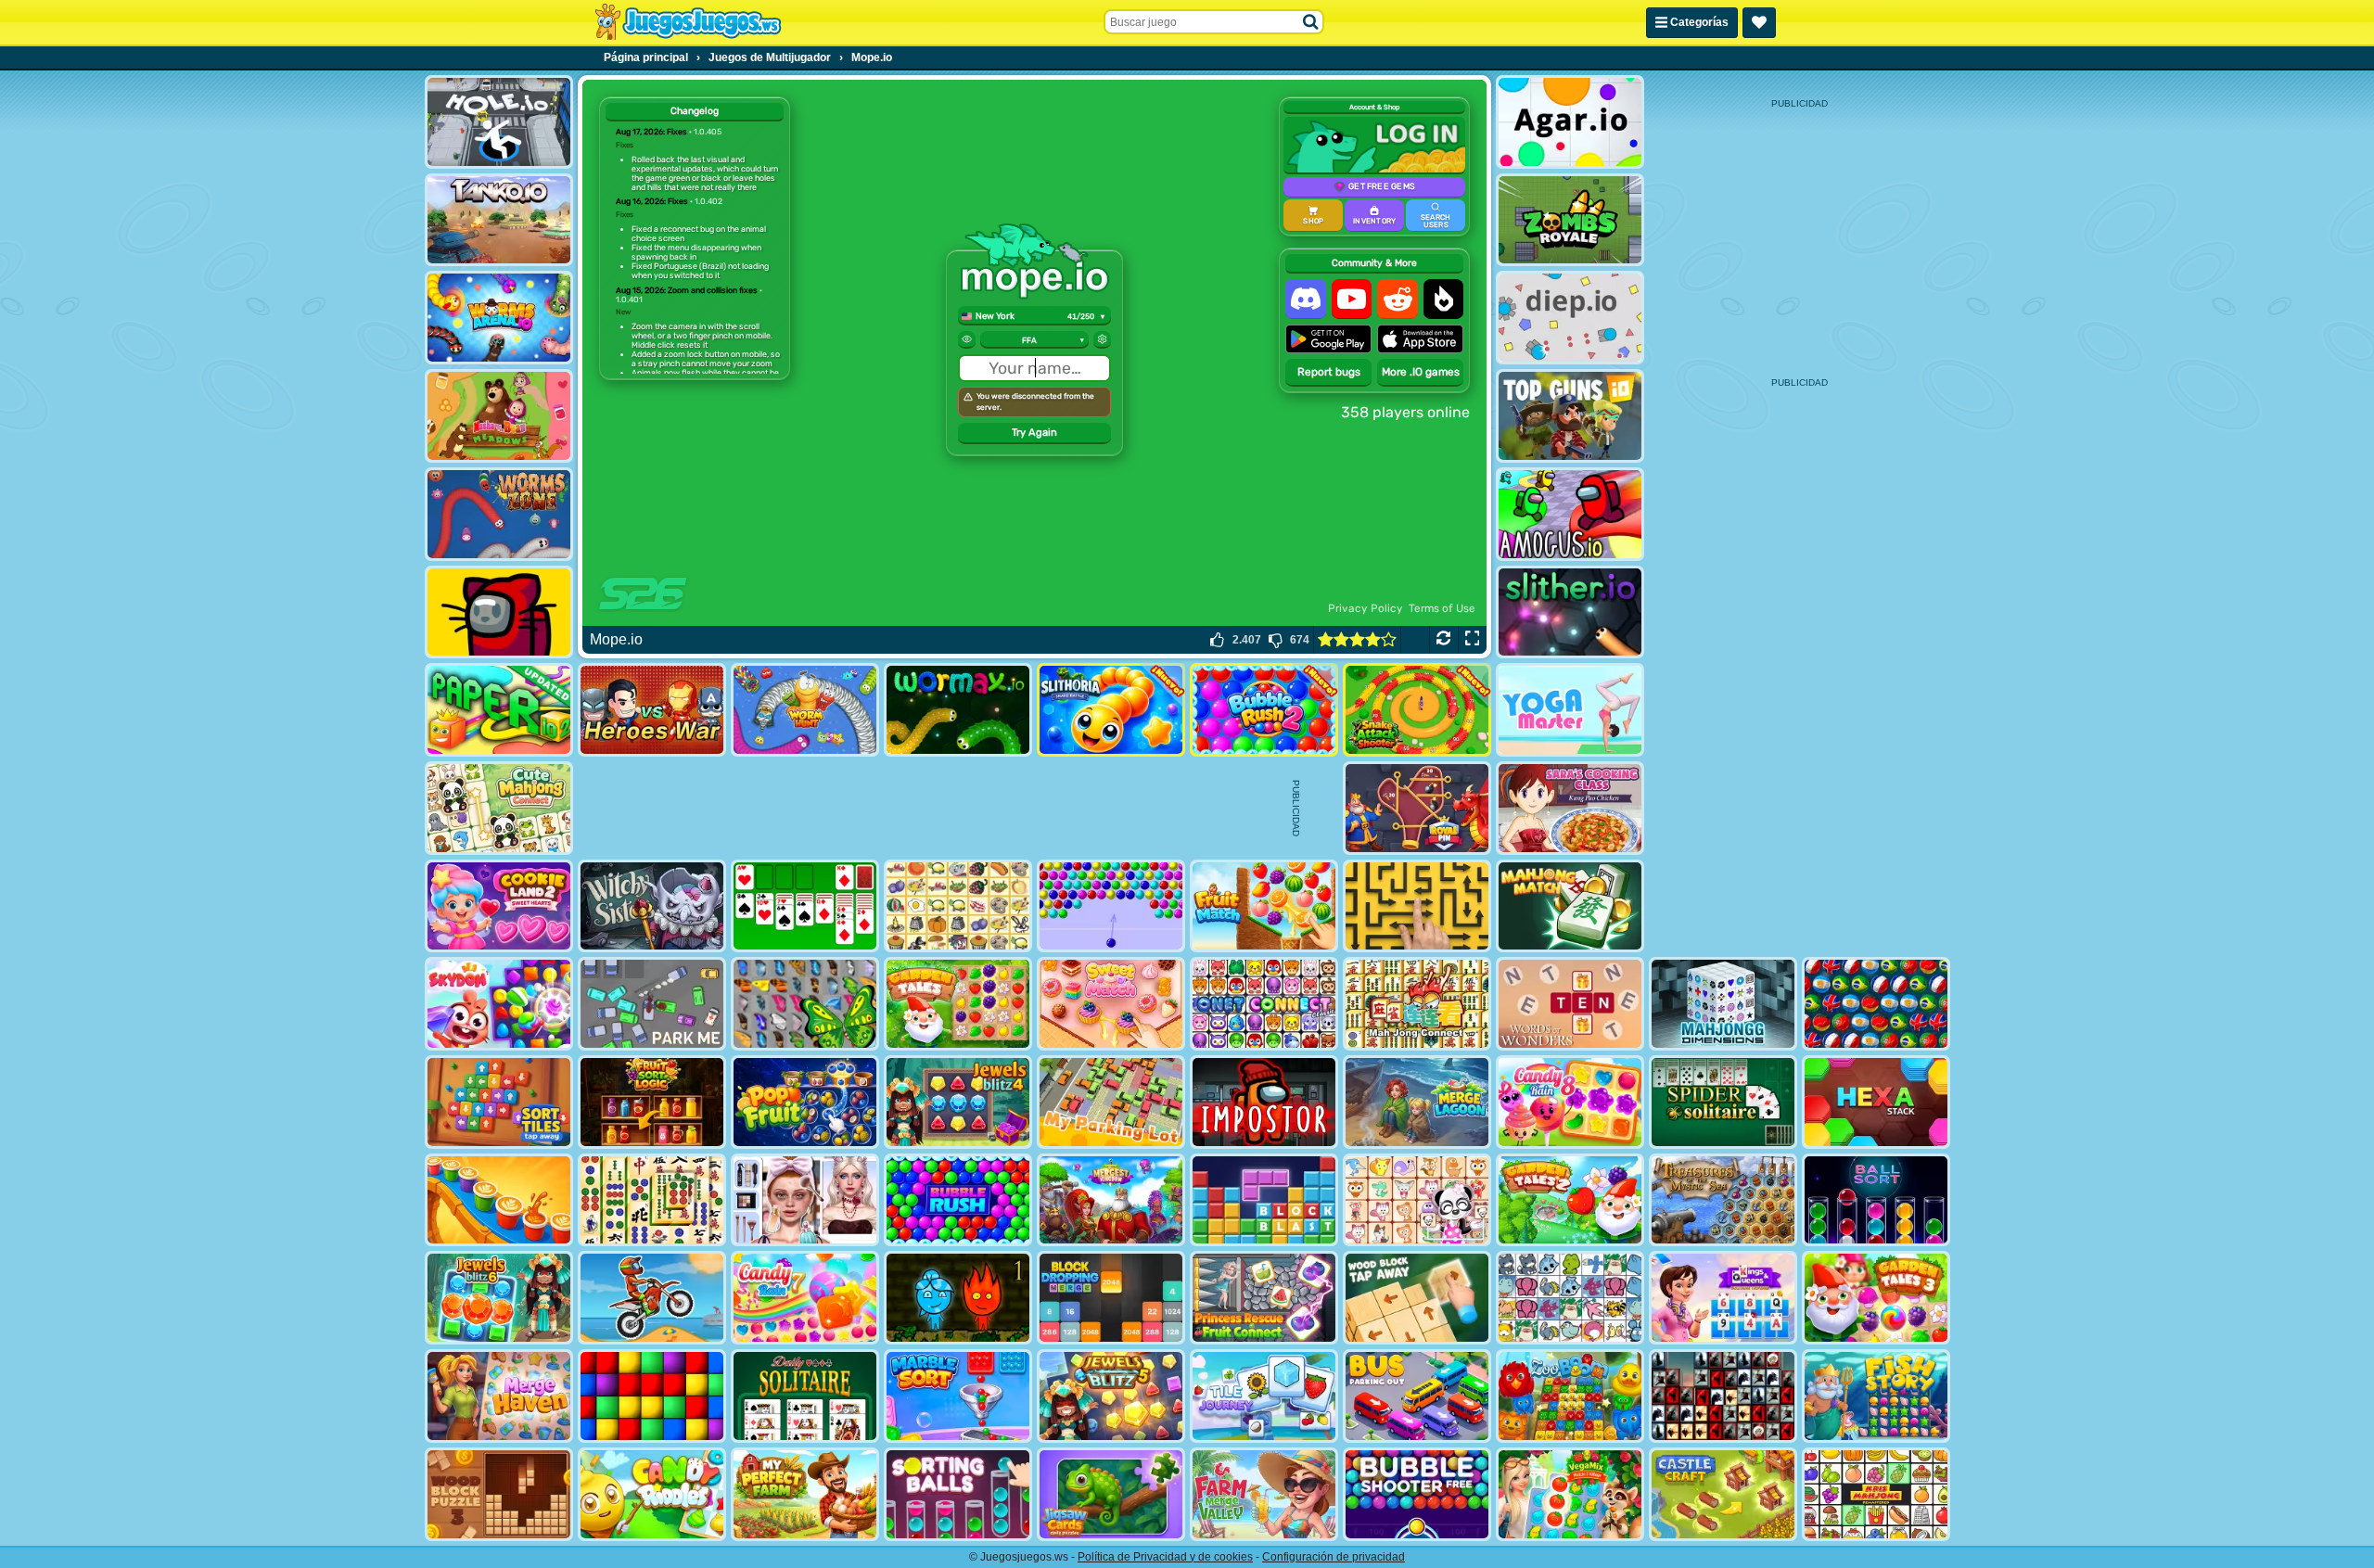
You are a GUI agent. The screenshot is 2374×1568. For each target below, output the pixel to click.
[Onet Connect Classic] (1264, 1004)
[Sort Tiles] (499, 1102)
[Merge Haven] (499, 1396)
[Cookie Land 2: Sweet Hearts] (499, 906)
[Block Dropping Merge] (1111, 1298)
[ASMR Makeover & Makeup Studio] (805, 1200)
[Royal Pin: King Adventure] (1417, 808)
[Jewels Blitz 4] (958, 1102)
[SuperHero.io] (652, 710)
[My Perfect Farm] (805, 1494)
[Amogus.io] (1570, 514)
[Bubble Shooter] (1111, 906)
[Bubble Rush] (958, 1200)
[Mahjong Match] (1570, 906)
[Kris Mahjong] (958, 906)
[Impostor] (1264, 1102)
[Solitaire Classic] (805, 906)
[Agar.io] (1570, 122)
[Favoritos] (1759, 23)
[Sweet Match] (1111, 1004)
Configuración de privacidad (1334, 1557)
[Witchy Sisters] (652, 906)
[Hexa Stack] (1876, 1102)
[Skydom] (499, 1004)
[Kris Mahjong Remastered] (1876, 1494)
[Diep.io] (1570, 318)
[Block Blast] (1264, 1200)
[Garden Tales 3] (1876, 1298)
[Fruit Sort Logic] (652, 1102)
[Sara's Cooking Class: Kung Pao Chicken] (1570, 808)
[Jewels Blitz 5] (1111, 1396)
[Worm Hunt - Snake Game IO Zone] (805, 710)
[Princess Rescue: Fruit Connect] (1264, 1298)
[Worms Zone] (499, 514)
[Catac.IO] (499, 612)
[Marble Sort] (958, 1396)
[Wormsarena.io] (499, 318)
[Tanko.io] (499, 220)
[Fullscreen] (1472, 640)
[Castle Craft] (1723, 1494)
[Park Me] (652, 1004)
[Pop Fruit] (805, 1102)
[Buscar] (1311, 22)
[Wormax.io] (958, 710)
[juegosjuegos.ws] (688, 22)
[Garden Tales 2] (1570, 1200)
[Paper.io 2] (499, 710)
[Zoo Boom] (1570, 1396)
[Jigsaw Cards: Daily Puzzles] (1111, 1494)
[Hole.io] (499, 122)
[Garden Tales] (958, 1004)
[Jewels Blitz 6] (499, 1298)
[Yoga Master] (1570, 710)
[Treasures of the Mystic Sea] (1723, 1200)
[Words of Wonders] (1570, 1004)
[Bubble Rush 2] (1264, 710)
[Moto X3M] (652, 1298)
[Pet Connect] (1570, 1298)
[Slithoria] (1111, 710)
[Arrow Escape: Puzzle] (1417, 906)
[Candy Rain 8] (1570, 1102)
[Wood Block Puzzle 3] (499, 1494)
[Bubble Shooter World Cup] (1876, 1004)
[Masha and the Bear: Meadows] (499, 416)
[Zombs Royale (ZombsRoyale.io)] (1570, 220)
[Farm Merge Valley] (1264, 1494)
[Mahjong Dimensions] (1723, 1004)
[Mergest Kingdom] (1111, 1200)
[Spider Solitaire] (1723, 1102)
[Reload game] (1443, 640)
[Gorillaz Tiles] (1723, 1396)
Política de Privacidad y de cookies (1165, 1557)
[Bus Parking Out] (1417, 1396)
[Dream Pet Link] (1417, 1200)
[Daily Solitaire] (805, 1396)
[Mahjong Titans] (652, 1200)
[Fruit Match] (1264, 906)
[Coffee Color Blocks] (499, 1200)
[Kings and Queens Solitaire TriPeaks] (1723, 1298)
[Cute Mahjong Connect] (499, 808)
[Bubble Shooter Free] (1417, 1494)
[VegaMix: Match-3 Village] (1570, 1494)
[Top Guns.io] (1570, 416)
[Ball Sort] (1876, 1200)
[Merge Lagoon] (1417, 1102)
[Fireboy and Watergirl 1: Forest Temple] (958, 1298)
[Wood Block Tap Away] (1417, 1298)
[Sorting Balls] (958, 1494)
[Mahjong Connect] (1417, 1004)
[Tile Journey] (1264, 1396)
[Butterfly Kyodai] (805, 1004)
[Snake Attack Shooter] (1417, 710)
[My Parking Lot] (1111, 1102)
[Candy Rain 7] (805, 1298)
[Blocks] (652, 1396)
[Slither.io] (1570, 612)
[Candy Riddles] (652, 1494)
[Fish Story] (1876, 1396)
